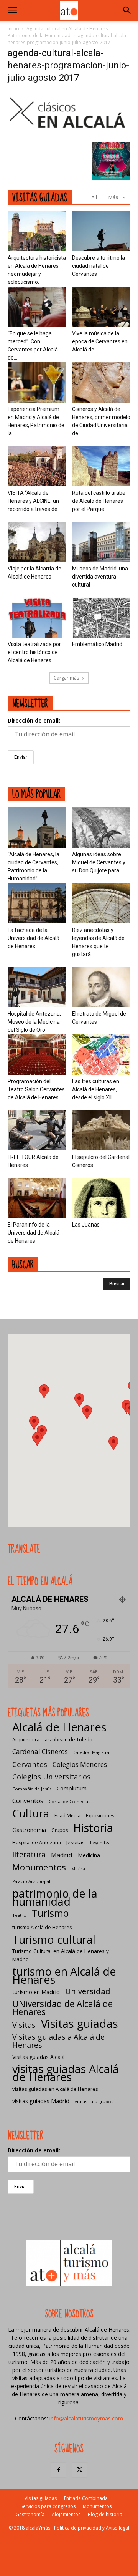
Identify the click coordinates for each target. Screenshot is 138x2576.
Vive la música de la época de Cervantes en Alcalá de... (100, 341)
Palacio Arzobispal (31, 1881)
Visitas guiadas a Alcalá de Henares (58, 2041)
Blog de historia (105, 2514)
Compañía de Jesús (32, 1789)
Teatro (19, 1915)
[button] (12, 10)
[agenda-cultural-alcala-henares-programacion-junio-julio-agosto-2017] (69, 134)
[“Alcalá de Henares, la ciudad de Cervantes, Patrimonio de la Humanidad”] (37, 828)
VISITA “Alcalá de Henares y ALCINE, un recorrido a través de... (34, 501)
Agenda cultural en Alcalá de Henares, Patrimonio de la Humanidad (58, 32)
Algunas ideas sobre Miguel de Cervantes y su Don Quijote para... (99, 862)
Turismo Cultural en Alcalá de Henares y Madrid (61, 1955)
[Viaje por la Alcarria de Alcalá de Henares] (37, 542)
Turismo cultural (54, 1939)
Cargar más (66, 678)
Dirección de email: (34, 720)
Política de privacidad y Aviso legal (92, 2528)
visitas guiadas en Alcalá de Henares (55, 2089)
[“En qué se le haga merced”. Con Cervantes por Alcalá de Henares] (37, 307)
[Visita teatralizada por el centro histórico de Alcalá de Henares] (37, 617)
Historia (93, 1828)
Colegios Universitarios (51, 1776)
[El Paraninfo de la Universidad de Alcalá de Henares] (37, 1198)
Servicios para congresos (48, 2506)
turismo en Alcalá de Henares (64, 1975)
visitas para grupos (94, 2101)
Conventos (28, 1801)
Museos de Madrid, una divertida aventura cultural (100, 577)
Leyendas (99, 1843)
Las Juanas (86, 1225)
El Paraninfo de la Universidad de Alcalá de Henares (34, 1233)
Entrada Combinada (86, 2498)
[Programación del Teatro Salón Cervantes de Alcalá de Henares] (37, 1055)
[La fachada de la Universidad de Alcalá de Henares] (37, 903)
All (94, 197)
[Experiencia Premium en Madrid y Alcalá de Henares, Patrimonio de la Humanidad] (37, 382)
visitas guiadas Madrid (41, 2101)
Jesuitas (76, 1842)
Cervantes (30, 1764)
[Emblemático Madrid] (101, 617)
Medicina (89, 1855)
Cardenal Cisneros (40, 1751)
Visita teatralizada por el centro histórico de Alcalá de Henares (34, 652)
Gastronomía (29, 1830)
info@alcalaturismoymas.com (86, 2418)
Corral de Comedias (69, 1801)
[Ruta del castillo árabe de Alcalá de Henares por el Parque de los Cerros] (101, 466)
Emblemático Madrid (97, 644)
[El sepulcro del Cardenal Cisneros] (101, 1130)
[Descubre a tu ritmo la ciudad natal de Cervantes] (101, 231)
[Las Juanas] (101, 1198)
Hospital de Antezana (37, 1842)
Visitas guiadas (80, 2024)
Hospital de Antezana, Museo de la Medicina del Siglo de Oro (34, 1022)
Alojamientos (66, 2514)
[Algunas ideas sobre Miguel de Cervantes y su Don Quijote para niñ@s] (101, 828)
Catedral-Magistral (92, 1752)
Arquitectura (26, 1740)
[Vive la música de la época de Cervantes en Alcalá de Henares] (101, 307)
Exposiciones (100, 1816)
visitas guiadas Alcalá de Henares (66, 2073)
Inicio (13, 29)
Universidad (88, 1991)
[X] (79, 2470)
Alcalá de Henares (59, 1727)
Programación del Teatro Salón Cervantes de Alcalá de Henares (36, 1089)
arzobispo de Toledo (69, 1740)
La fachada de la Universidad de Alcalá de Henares (34, 938)
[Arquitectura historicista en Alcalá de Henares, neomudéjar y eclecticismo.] (37, 231)
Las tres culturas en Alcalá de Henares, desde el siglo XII (96, 1089)
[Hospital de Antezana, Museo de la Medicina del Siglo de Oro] (37, 987)
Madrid (62, 1855)
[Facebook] (59, 2470)
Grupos (60, 1830)
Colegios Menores (80, 1765)
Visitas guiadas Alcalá (39, 2057)
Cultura (31, 1813)
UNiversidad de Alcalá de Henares (62, 2008)
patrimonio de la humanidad (55, 1897)
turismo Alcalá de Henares (42, 1927)
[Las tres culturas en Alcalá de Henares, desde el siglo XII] (101, 1055)
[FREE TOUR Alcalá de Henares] (37, 1130)
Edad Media (67, 1816)
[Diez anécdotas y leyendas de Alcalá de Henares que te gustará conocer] (101, 903)
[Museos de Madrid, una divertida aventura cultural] (101, 542)
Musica (78, 1869)
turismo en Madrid (36, 1992)
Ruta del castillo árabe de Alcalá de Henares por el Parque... (99, 501)
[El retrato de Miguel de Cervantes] (101, 987)
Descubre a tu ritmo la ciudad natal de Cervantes (99, 266)
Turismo (50, 1913)
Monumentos (39, 1867)
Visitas (24, 2025)
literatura (29, 1855)
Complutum (72, 1788)
